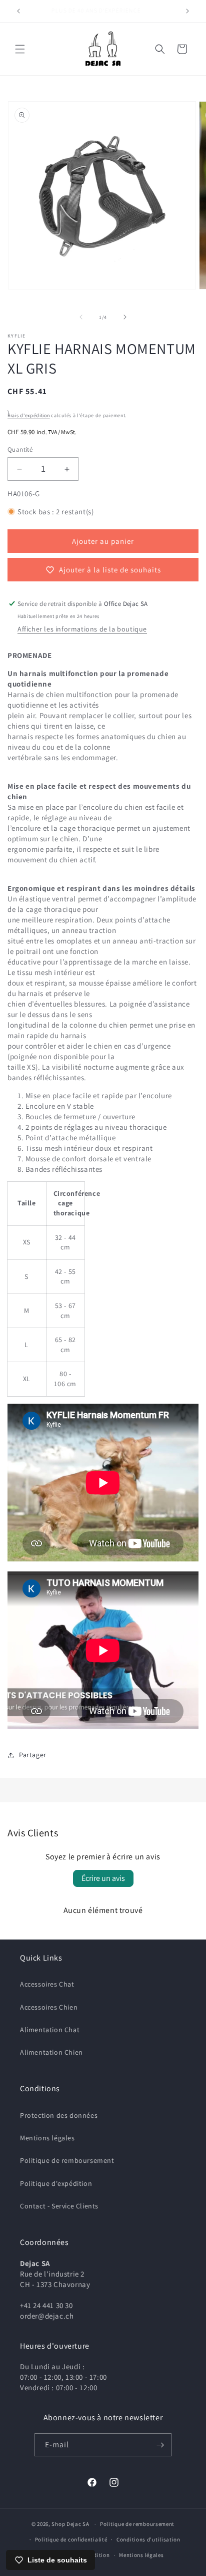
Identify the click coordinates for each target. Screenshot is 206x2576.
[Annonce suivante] (187, 11)
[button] (20, 49)
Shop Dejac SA (70, 2524)
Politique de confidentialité (71, 2539)
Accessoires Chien (49, 2007)
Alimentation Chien (51, 2052)
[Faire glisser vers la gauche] (81, 317)
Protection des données (59, 2115)
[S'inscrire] (160, 2445)
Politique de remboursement (67, 2160)
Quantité (20, 449)
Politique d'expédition (56, 2183)
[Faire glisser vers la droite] (125, 317)
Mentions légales (47, 2138)
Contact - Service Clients (59, 2206)
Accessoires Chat (47, 1984)
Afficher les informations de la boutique (82, 629)
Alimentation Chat (50, 2030)
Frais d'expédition (29, 415)
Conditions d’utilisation (148, 2539)
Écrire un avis (103, 1878)
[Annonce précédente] (18, 11)
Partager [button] (33, 1755)
